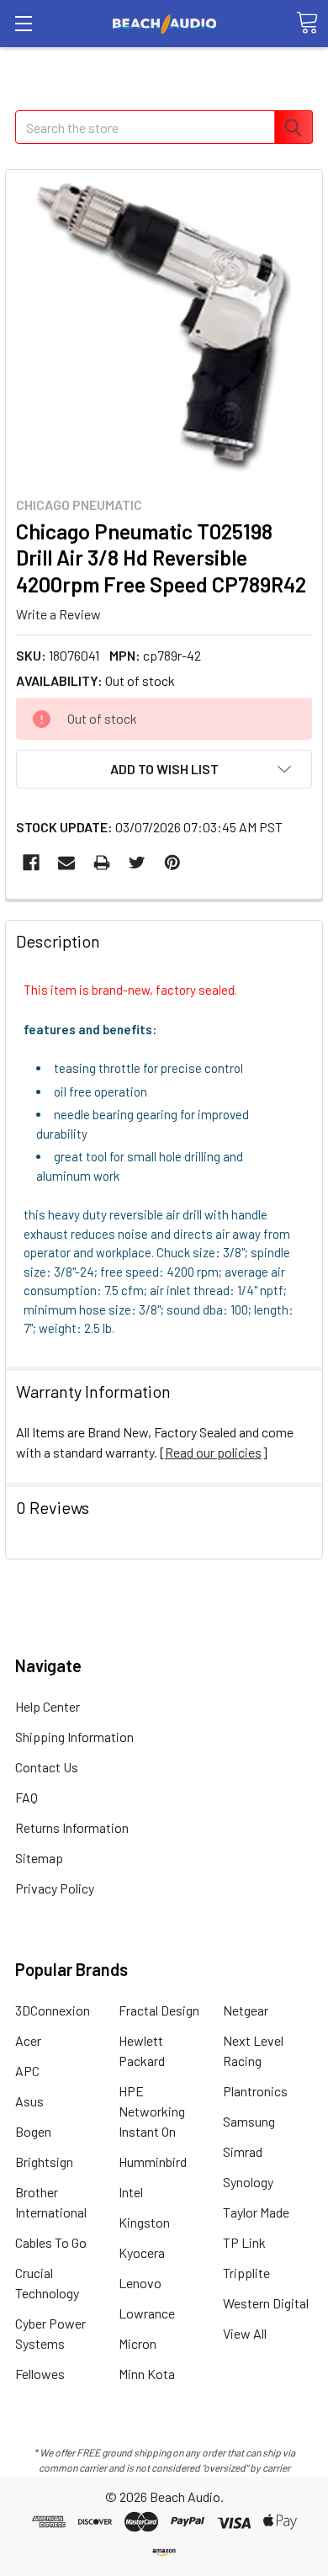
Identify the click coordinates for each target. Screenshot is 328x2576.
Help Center (48, 1706)
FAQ (26, 1797)
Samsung (249, 2121)
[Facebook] (31, 863)
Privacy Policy (55, 1888)
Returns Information (72, 1827)
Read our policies (213, 1452)
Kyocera (142, 2252)
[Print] (102, 863)
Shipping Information (74, 1737)
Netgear (246, 2010)
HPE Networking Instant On (152, 2111)
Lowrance (147, 2313)
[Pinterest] (172, 863)
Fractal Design (159, 2010)
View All (245, 2333)
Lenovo (140, 2283)
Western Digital (266, 2303)
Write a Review (58, 614)
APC (27, 2071)
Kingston (144, 2222)
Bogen (33, 2131)
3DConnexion (53, 2010)
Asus (29, 2101)
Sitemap (39, 1858)
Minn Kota (147, 2374)
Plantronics (255, 2091)
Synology (248, 2182)
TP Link (244, 2242)
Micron (138, 2343)
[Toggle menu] (23, 23)
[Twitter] (137, 863)
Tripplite (246, 2273)
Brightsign (44, 2162)
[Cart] (307, 23)
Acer (28, 2040)
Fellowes (40, 2374)
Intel (131, 2192)
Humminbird (153, 2162)
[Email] (66, 863)
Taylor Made (256, 2212)
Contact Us (47, 1767)
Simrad (243, 2151)
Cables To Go (51, 2242)
